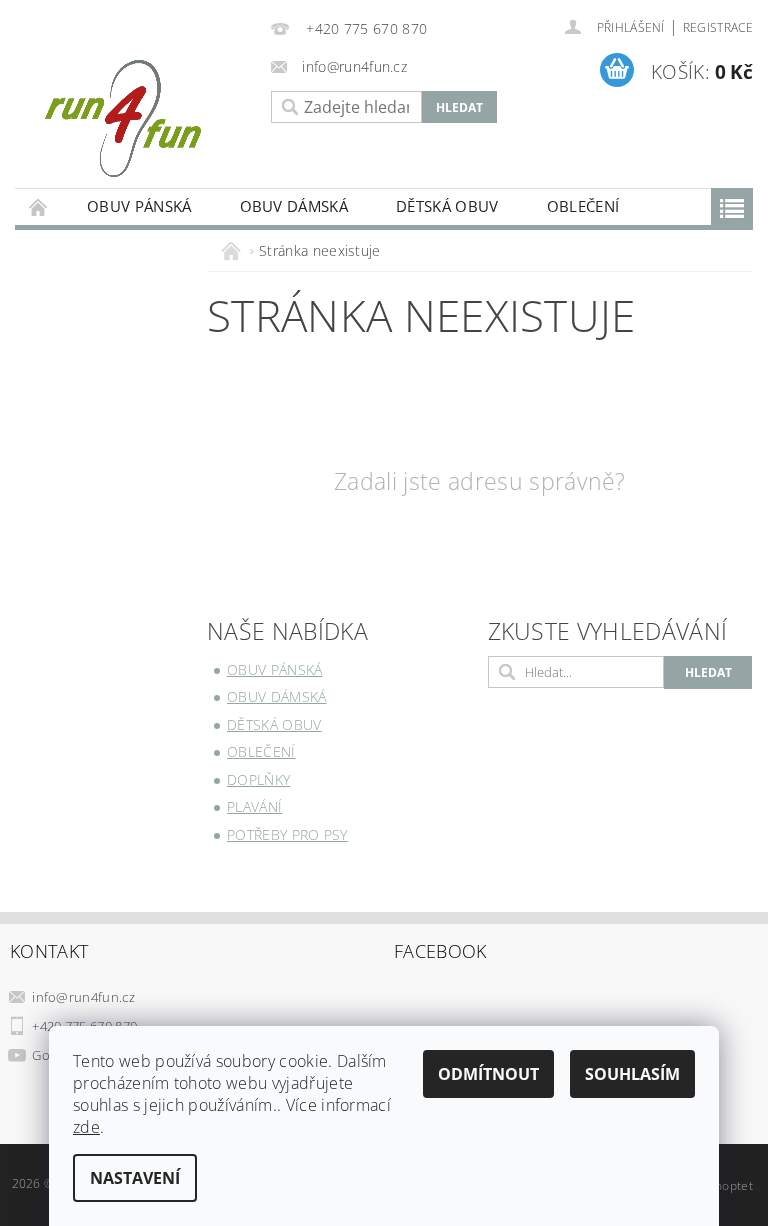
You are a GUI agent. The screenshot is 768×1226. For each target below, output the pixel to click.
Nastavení (135, 1178)
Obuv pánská (139, 206)
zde (86, 1127)
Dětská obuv (447, 206)
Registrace (718, 27)
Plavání (254, 806)
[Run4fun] (138, 118)
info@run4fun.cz (83, 997)
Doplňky (258, 779)
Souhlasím (632, 1074)
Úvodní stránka (39, 206)
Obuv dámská (294, 206)
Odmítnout (488, 1074)
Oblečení (583, 206)
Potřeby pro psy (287, 834)
